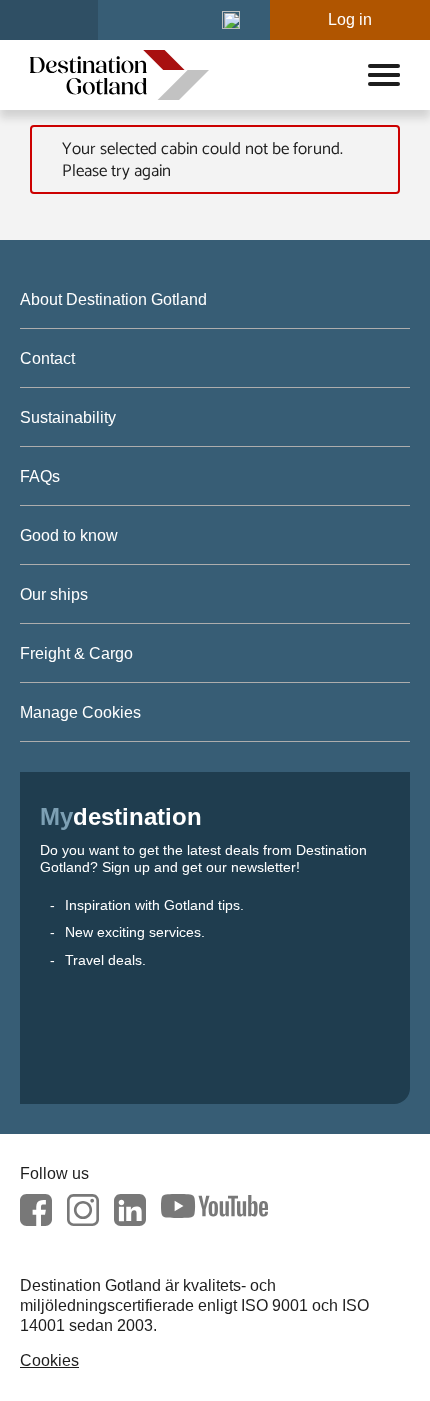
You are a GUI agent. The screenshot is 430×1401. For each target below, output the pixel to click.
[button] (231, 20)
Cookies (49, 1360)
